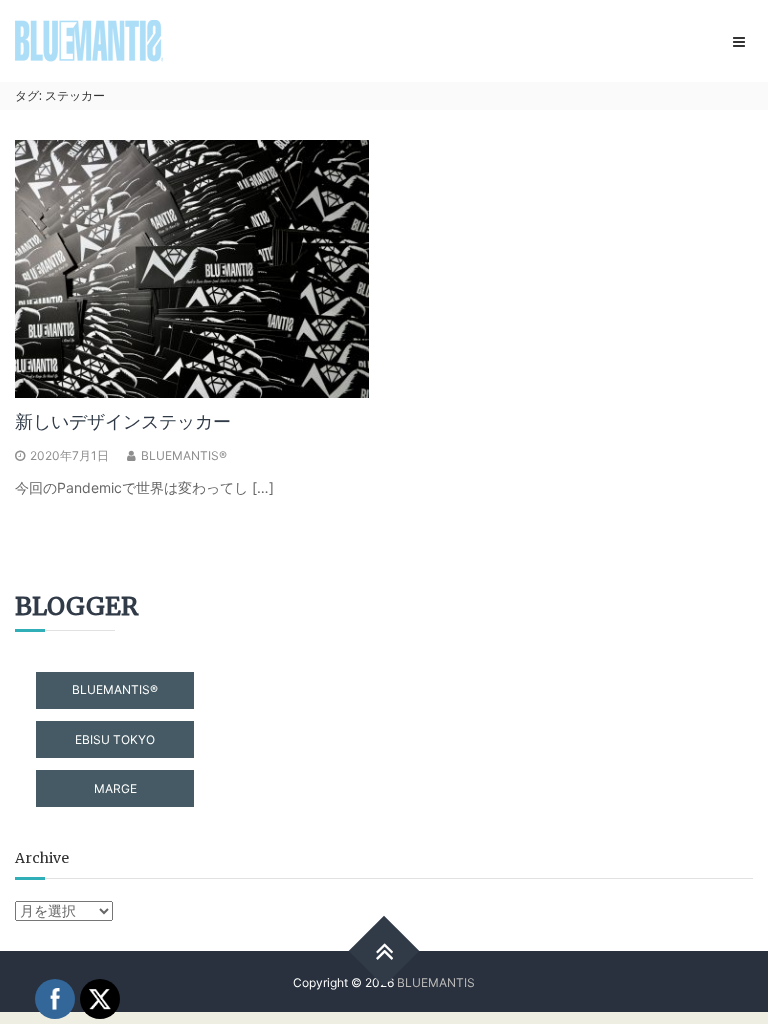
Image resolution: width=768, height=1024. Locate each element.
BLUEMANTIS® (184, 455)
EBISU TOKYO (115, 739)
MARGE (115, 788)
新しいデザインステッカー (123, 421)
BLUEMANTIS (436, 982)
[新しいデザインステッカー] (192, 267)
